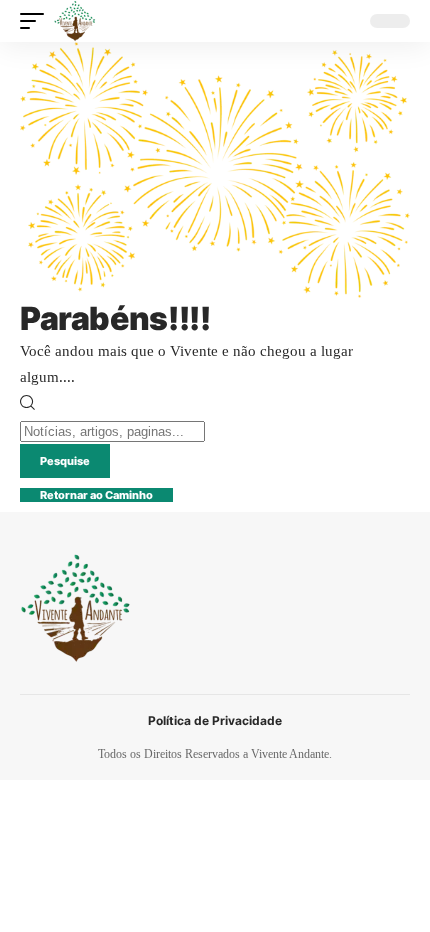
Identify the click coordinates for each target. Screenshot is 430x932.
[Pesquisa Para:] (112, 431)
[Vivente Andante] (75, 21)
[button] (37, 21)
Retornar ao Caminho (96, 495)
